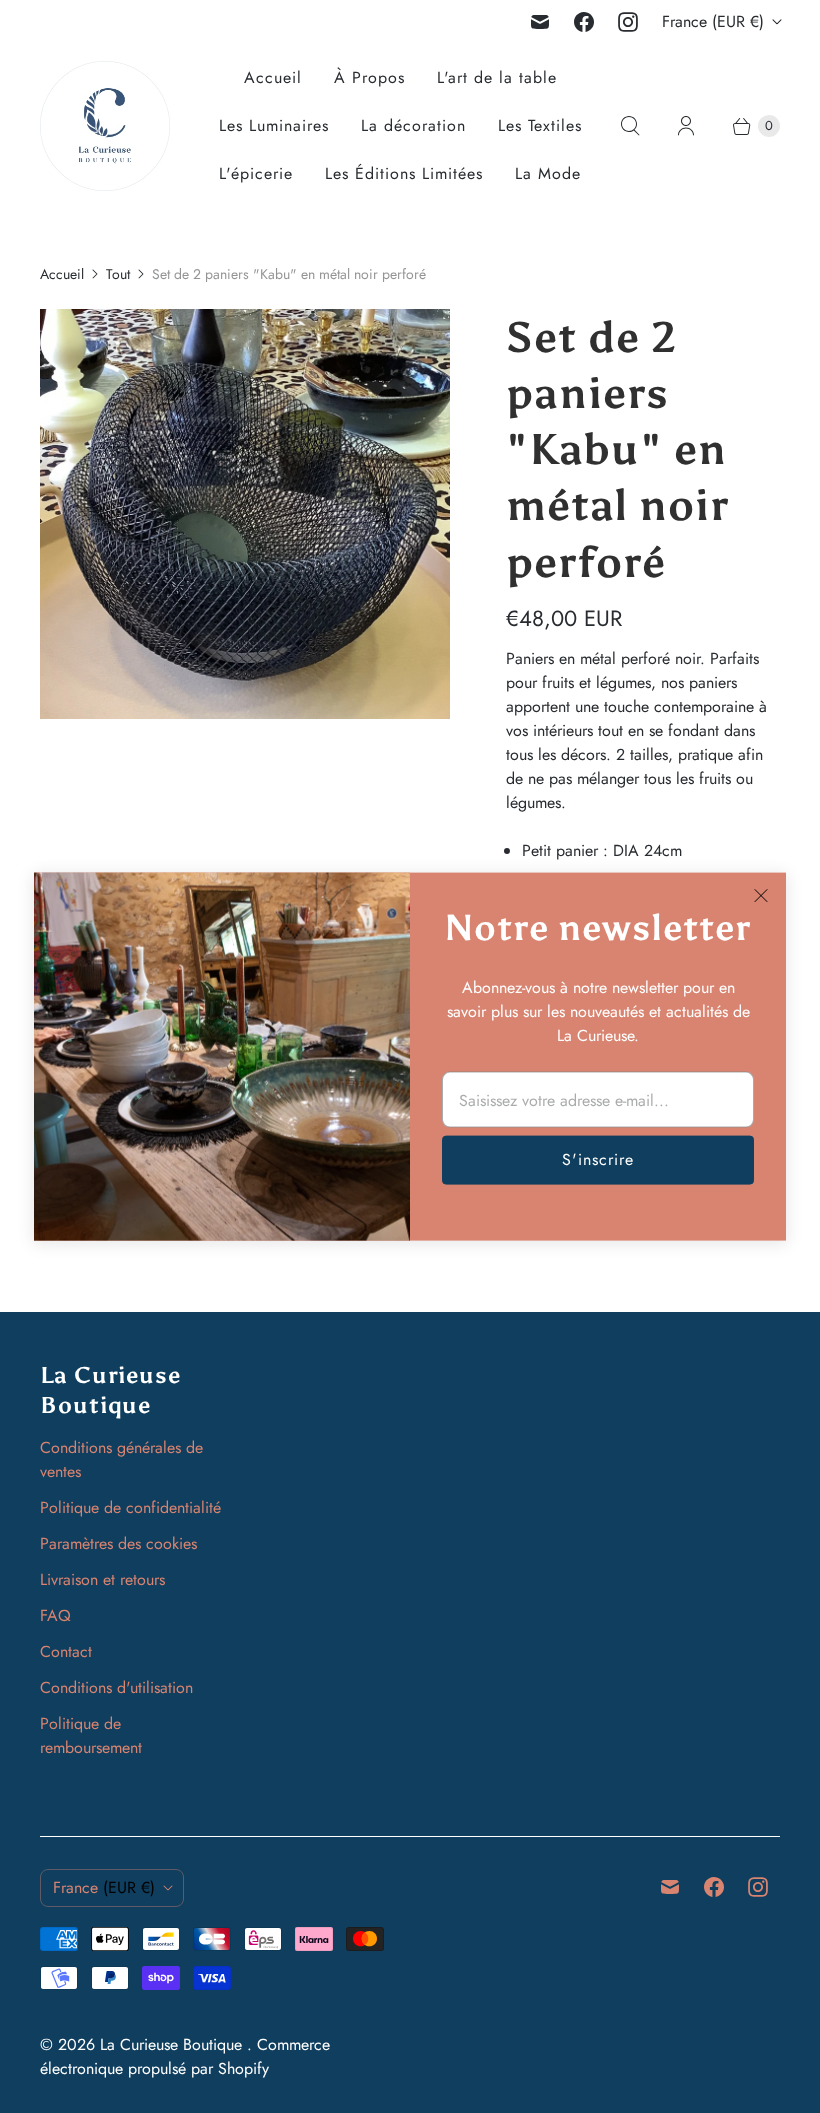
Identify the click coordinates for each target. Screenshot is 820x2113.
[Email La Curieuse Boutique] (540, 22)
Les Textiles (540, 125)
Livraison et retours (102, 1579)
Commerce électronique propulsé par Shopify (185, 2056)
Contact (66, 1651)
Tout (118, 274)
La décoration (413, 125)
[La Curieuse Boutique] (105, 126)
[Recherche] (630, 126)
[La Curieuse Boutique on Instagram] (628, 22)
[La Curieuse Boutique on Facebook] (584, 22)
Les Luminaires (274, 125)
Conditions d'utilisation (116, 1687)
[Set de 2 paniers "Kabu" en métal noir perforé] (245, 514)
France (713, 21)
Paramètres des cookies (118, 1543)
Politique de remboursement (91, 1735)
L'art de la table (497, 77)
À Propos (369, 77)
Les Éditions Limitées (404, 173)
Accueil (273, 77)
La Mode (548, 173)
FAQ (55, 1615)
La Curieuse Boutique (173, 2044)
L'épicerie (256, 173)
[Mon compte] (686, 126)
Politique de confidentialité (130, 1507)
